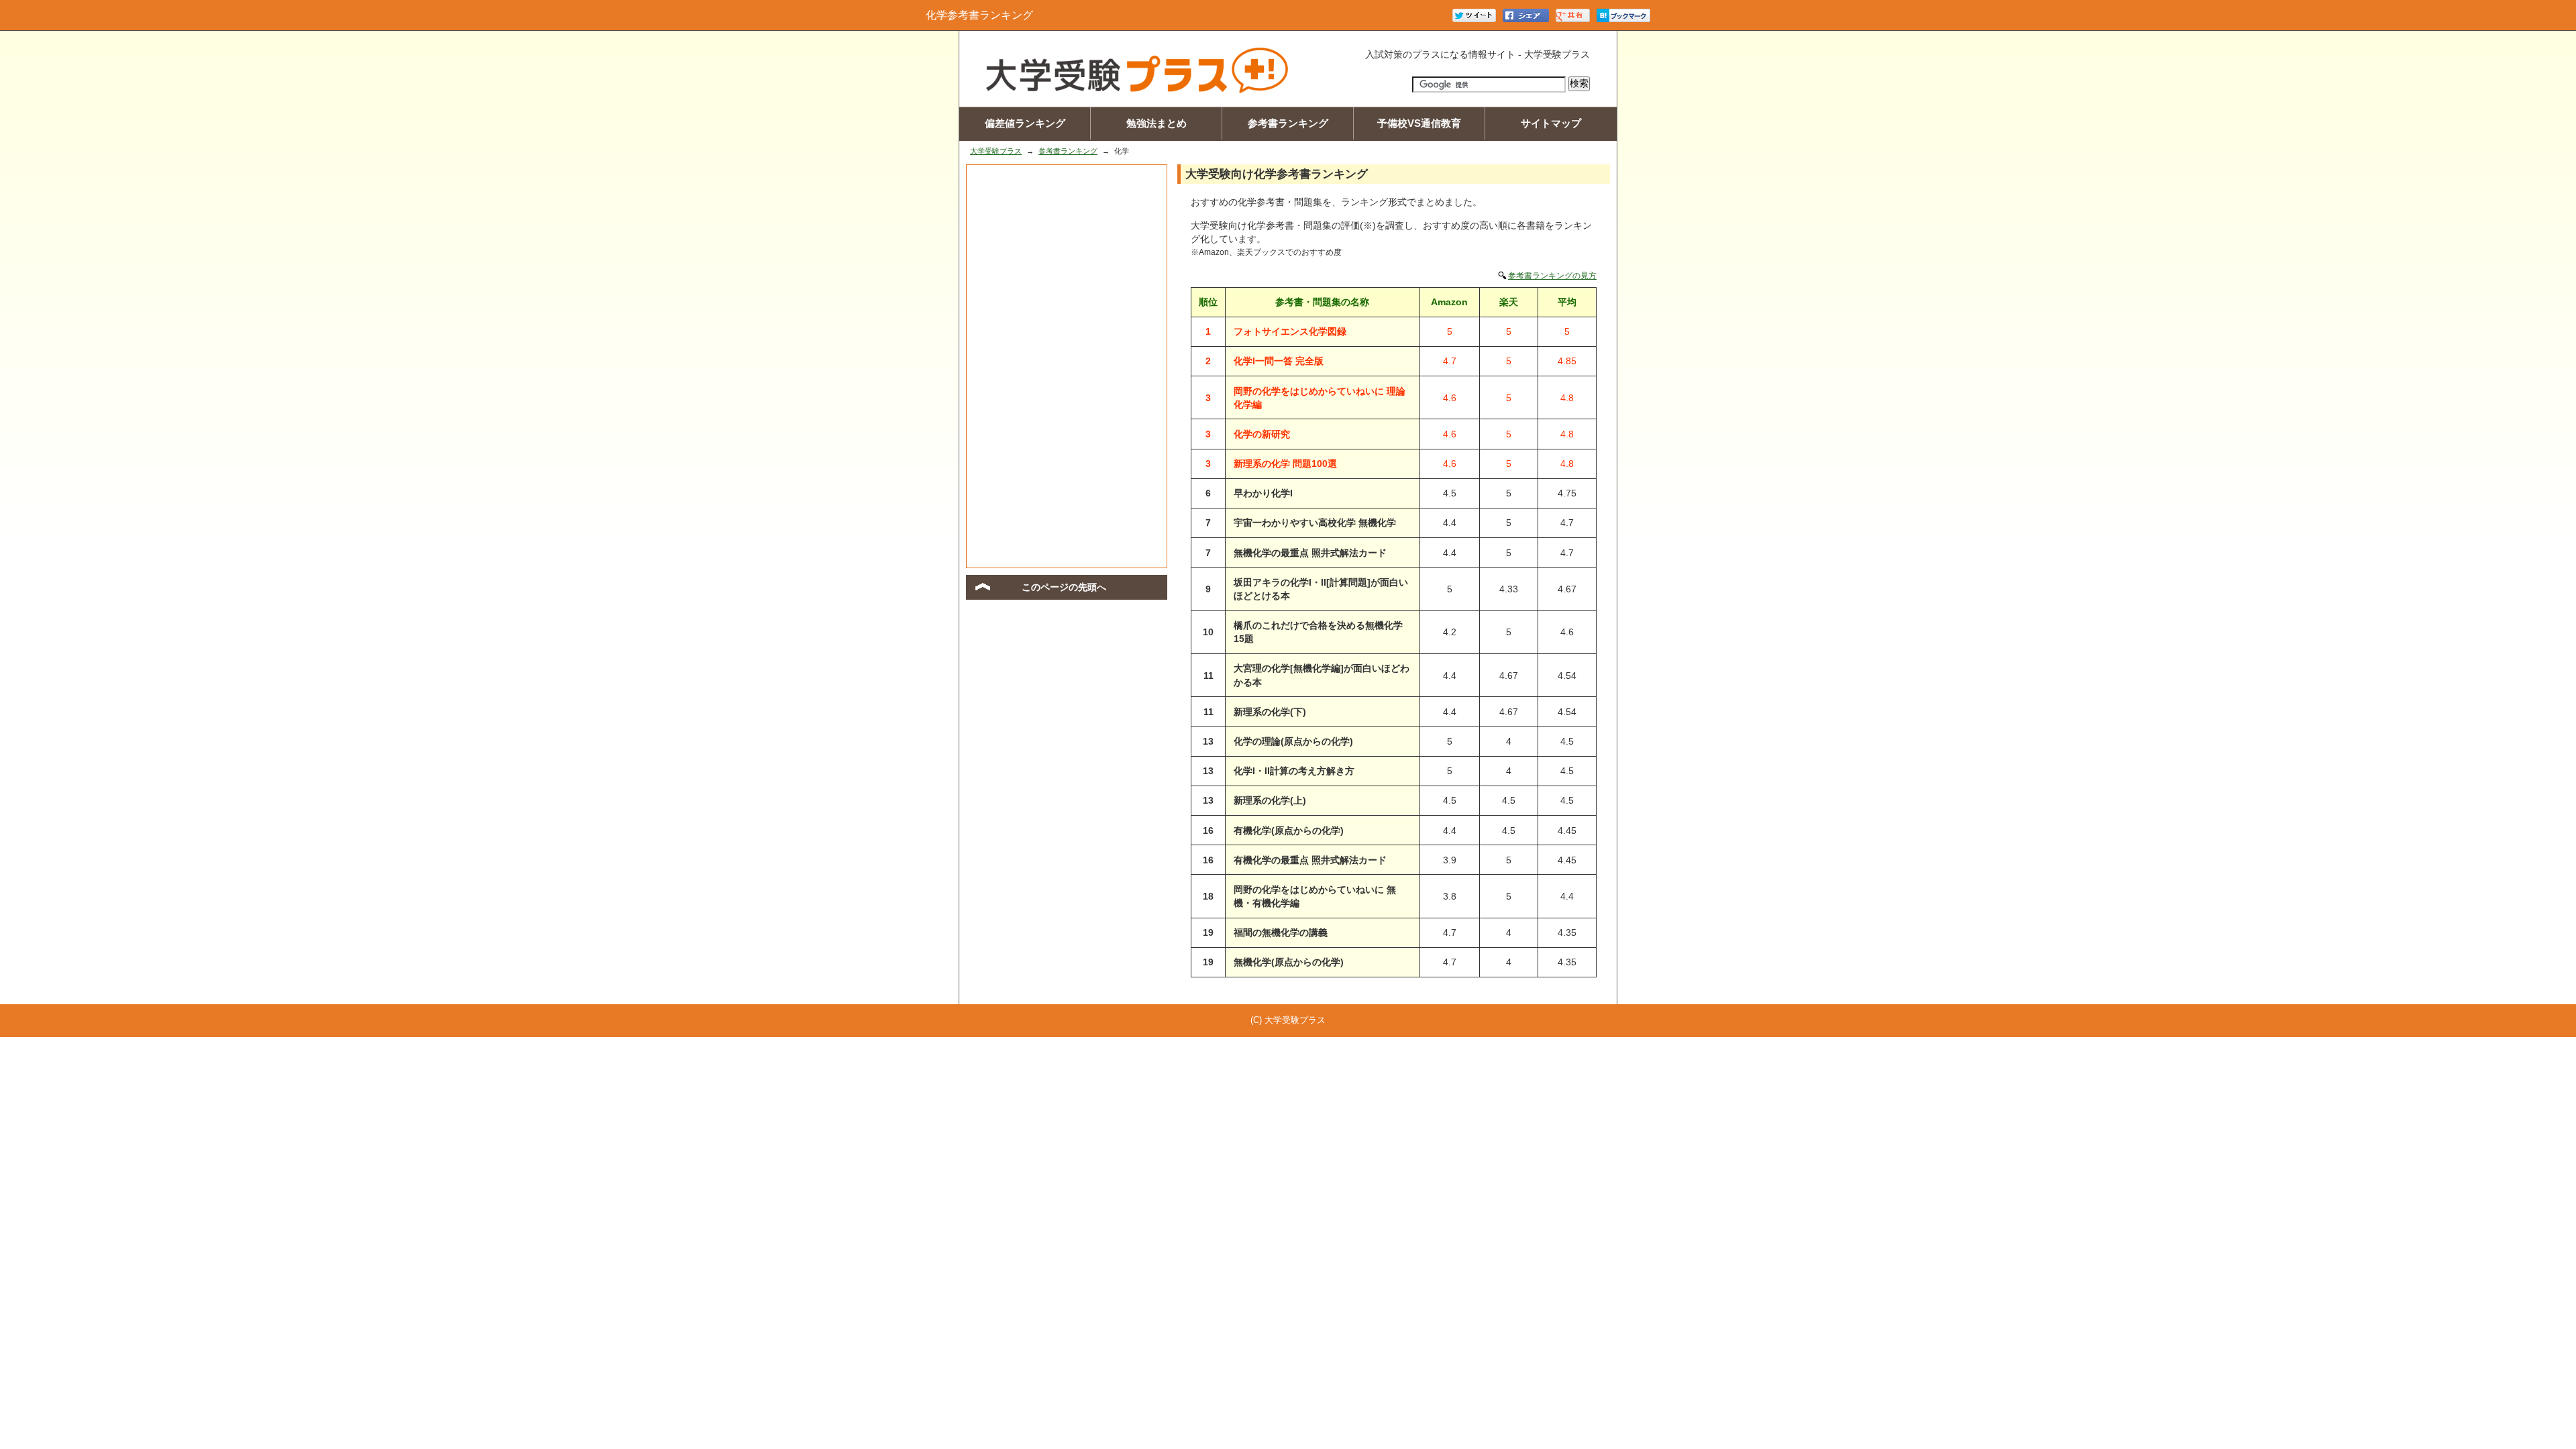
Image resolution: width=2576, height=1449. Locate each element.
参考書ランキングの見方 (1552, 276)
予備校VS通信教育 (1419, 123)
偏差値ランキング (1025, 123)
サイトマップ (1551, 123)
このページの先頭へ (1064, 587)
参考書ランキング (1288, 123)
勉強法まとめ (1157, 123)
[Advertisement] (1067, 366)
